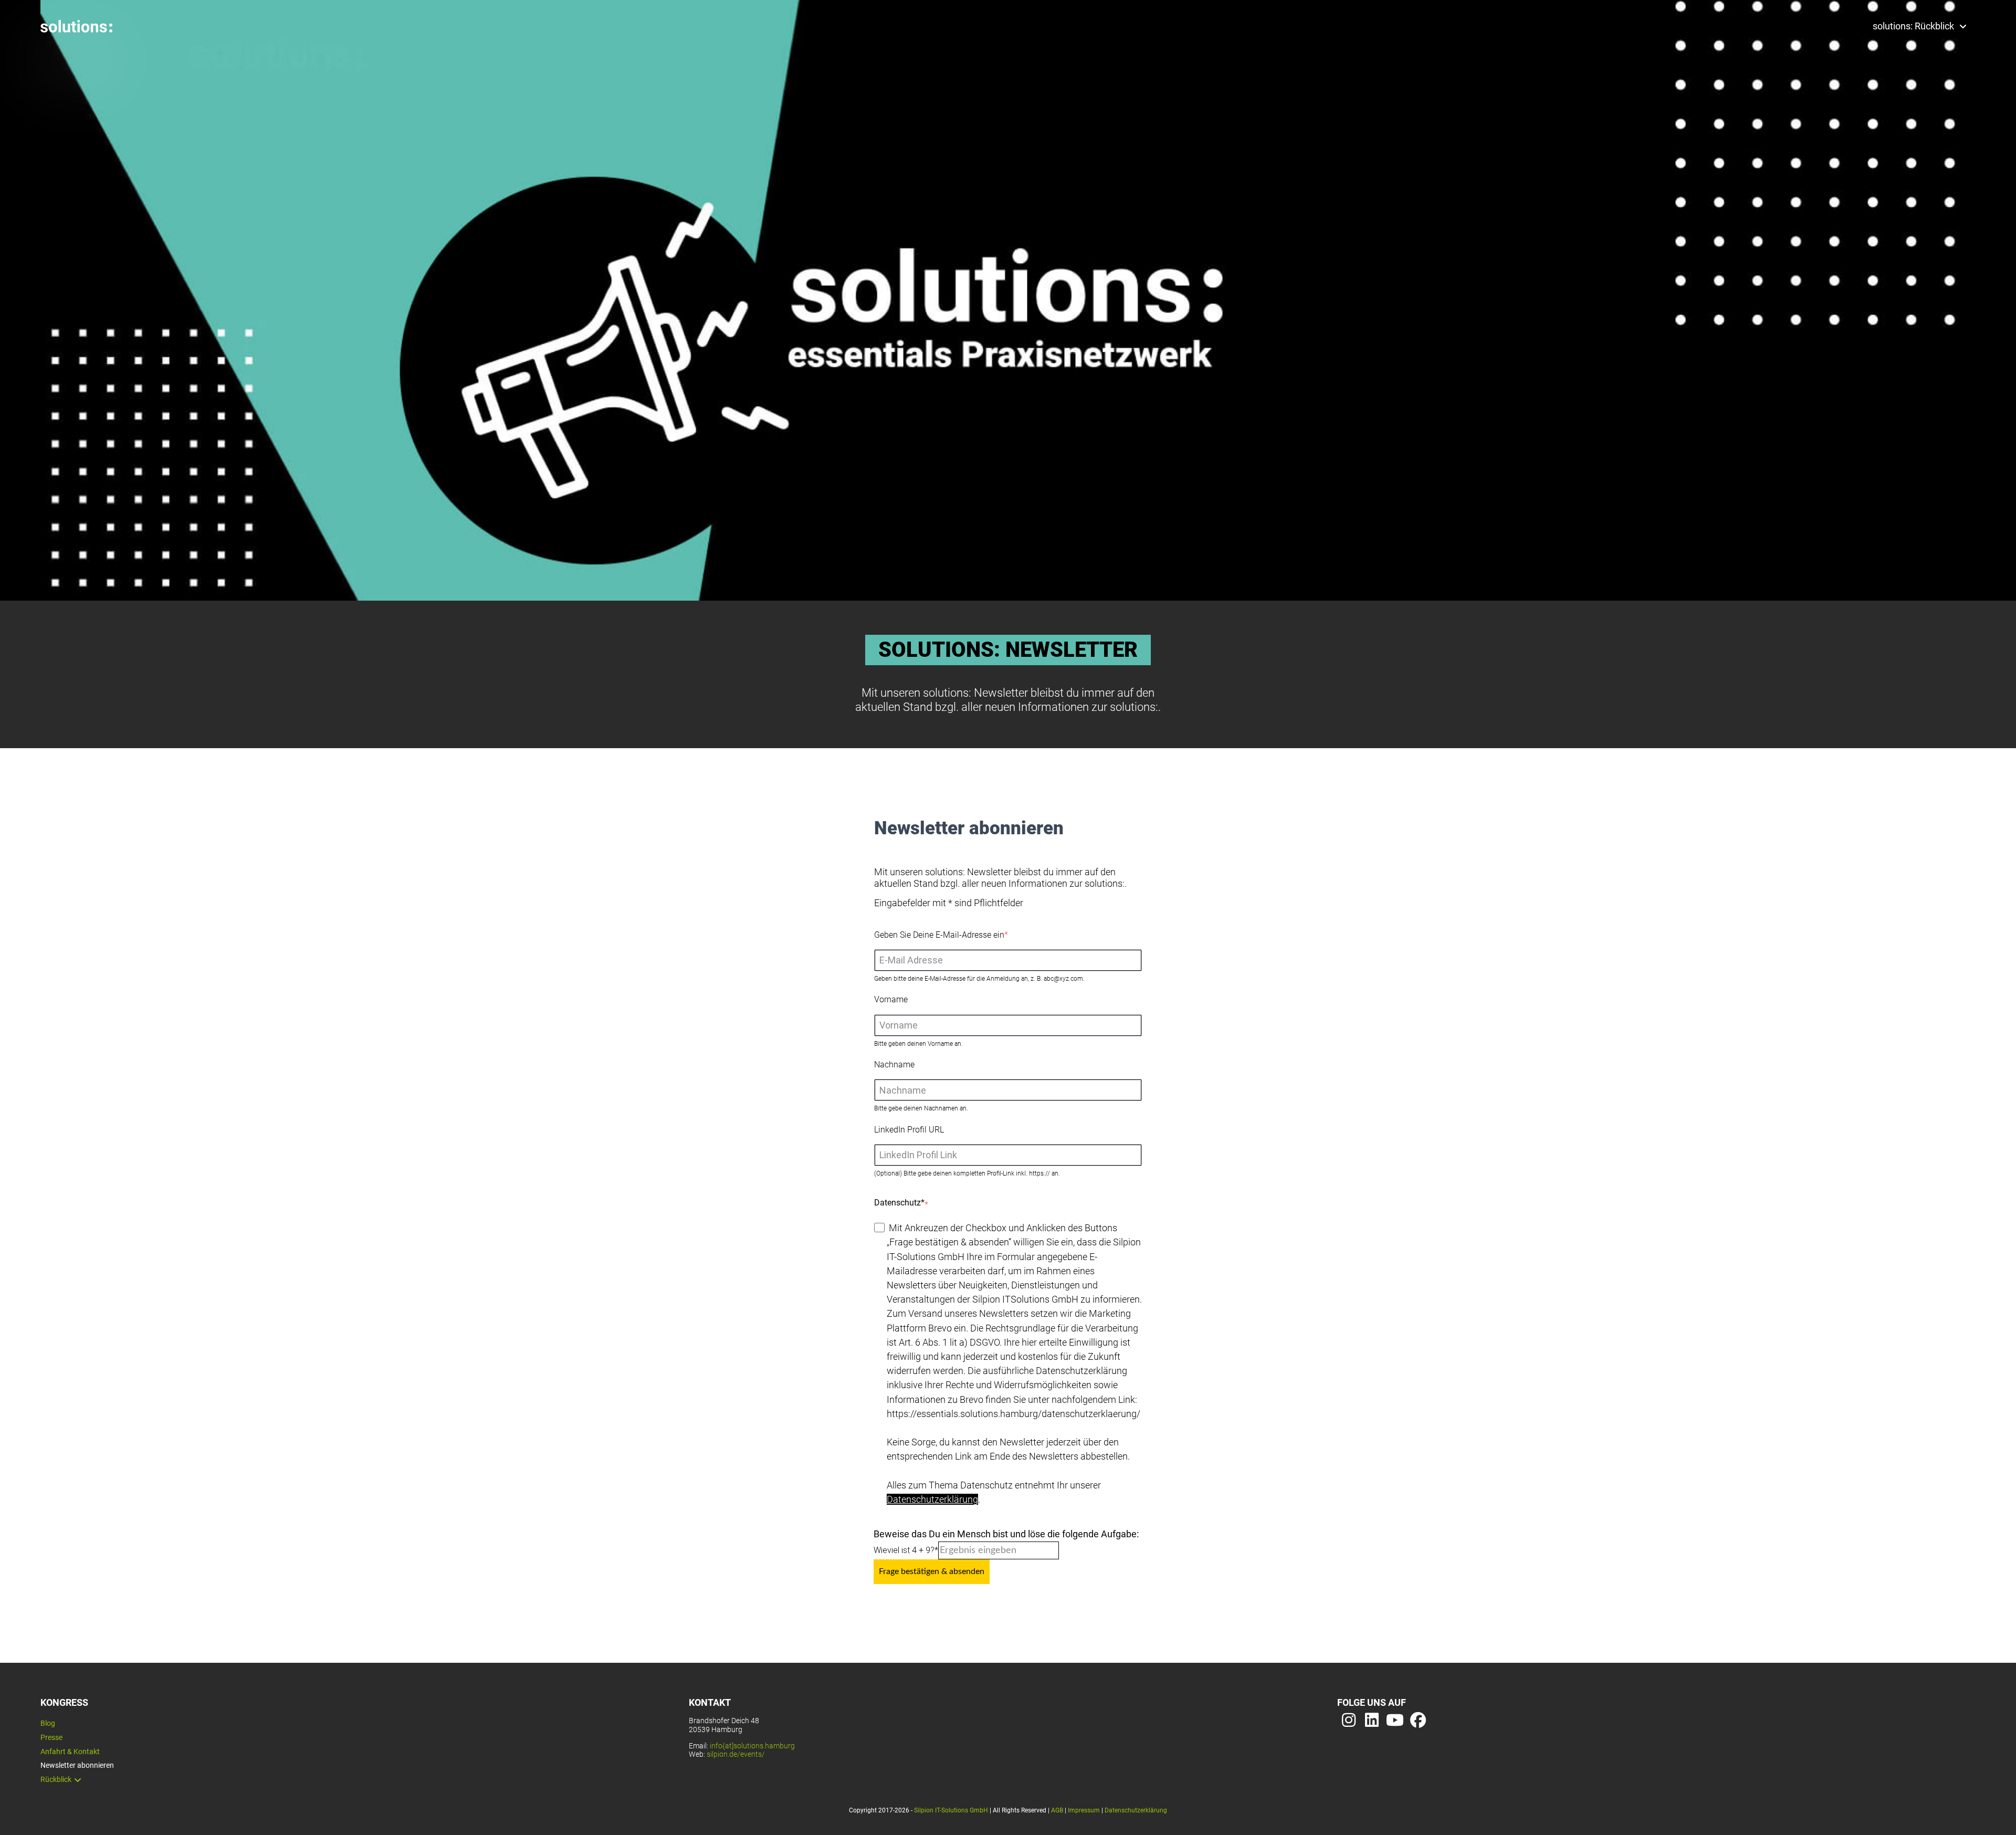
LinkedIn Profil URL (909, 1130)
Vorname (891, 999)
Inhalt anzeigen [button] (39, 59)
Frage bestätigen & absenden (932, 1571)
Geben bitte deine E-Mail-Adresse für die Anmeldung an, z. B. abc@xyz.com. (979, 979)
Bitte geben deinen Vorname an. (918, 1044)
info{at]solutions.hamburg (752, 1746)
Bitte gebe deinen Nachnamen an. (921, 1108)
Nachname (894, 1065)
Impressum (1084, 1810)
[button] (76, 26)
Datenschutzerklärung (932, 1499)
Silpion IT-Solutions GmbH (951, 1810)
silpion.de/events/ (736, 1754)
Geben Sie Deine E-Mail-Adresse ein (939, 935)
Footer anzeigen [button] (41, 87)
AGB (1057, 1810)
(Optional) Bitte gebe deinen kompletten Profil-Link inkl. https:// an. (967, 1173)
